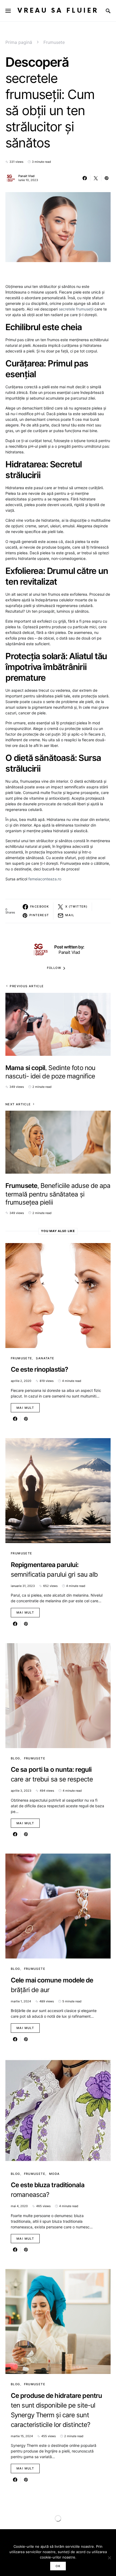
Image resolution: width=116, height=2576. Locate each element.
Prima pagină (19, 42)
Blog (16, 1758)
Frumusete (54, 42)
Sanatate (45, 1358)
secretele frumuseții (76, 309)
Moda (54, 2174)
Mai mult (25, 1408)
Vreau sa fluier (58, 11)
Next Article (18, 1104)
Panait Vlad (26, 176)
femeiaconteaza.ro (45, 879)
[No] (109, 2558)
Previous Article (27, 986)
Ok (58, 2566)
